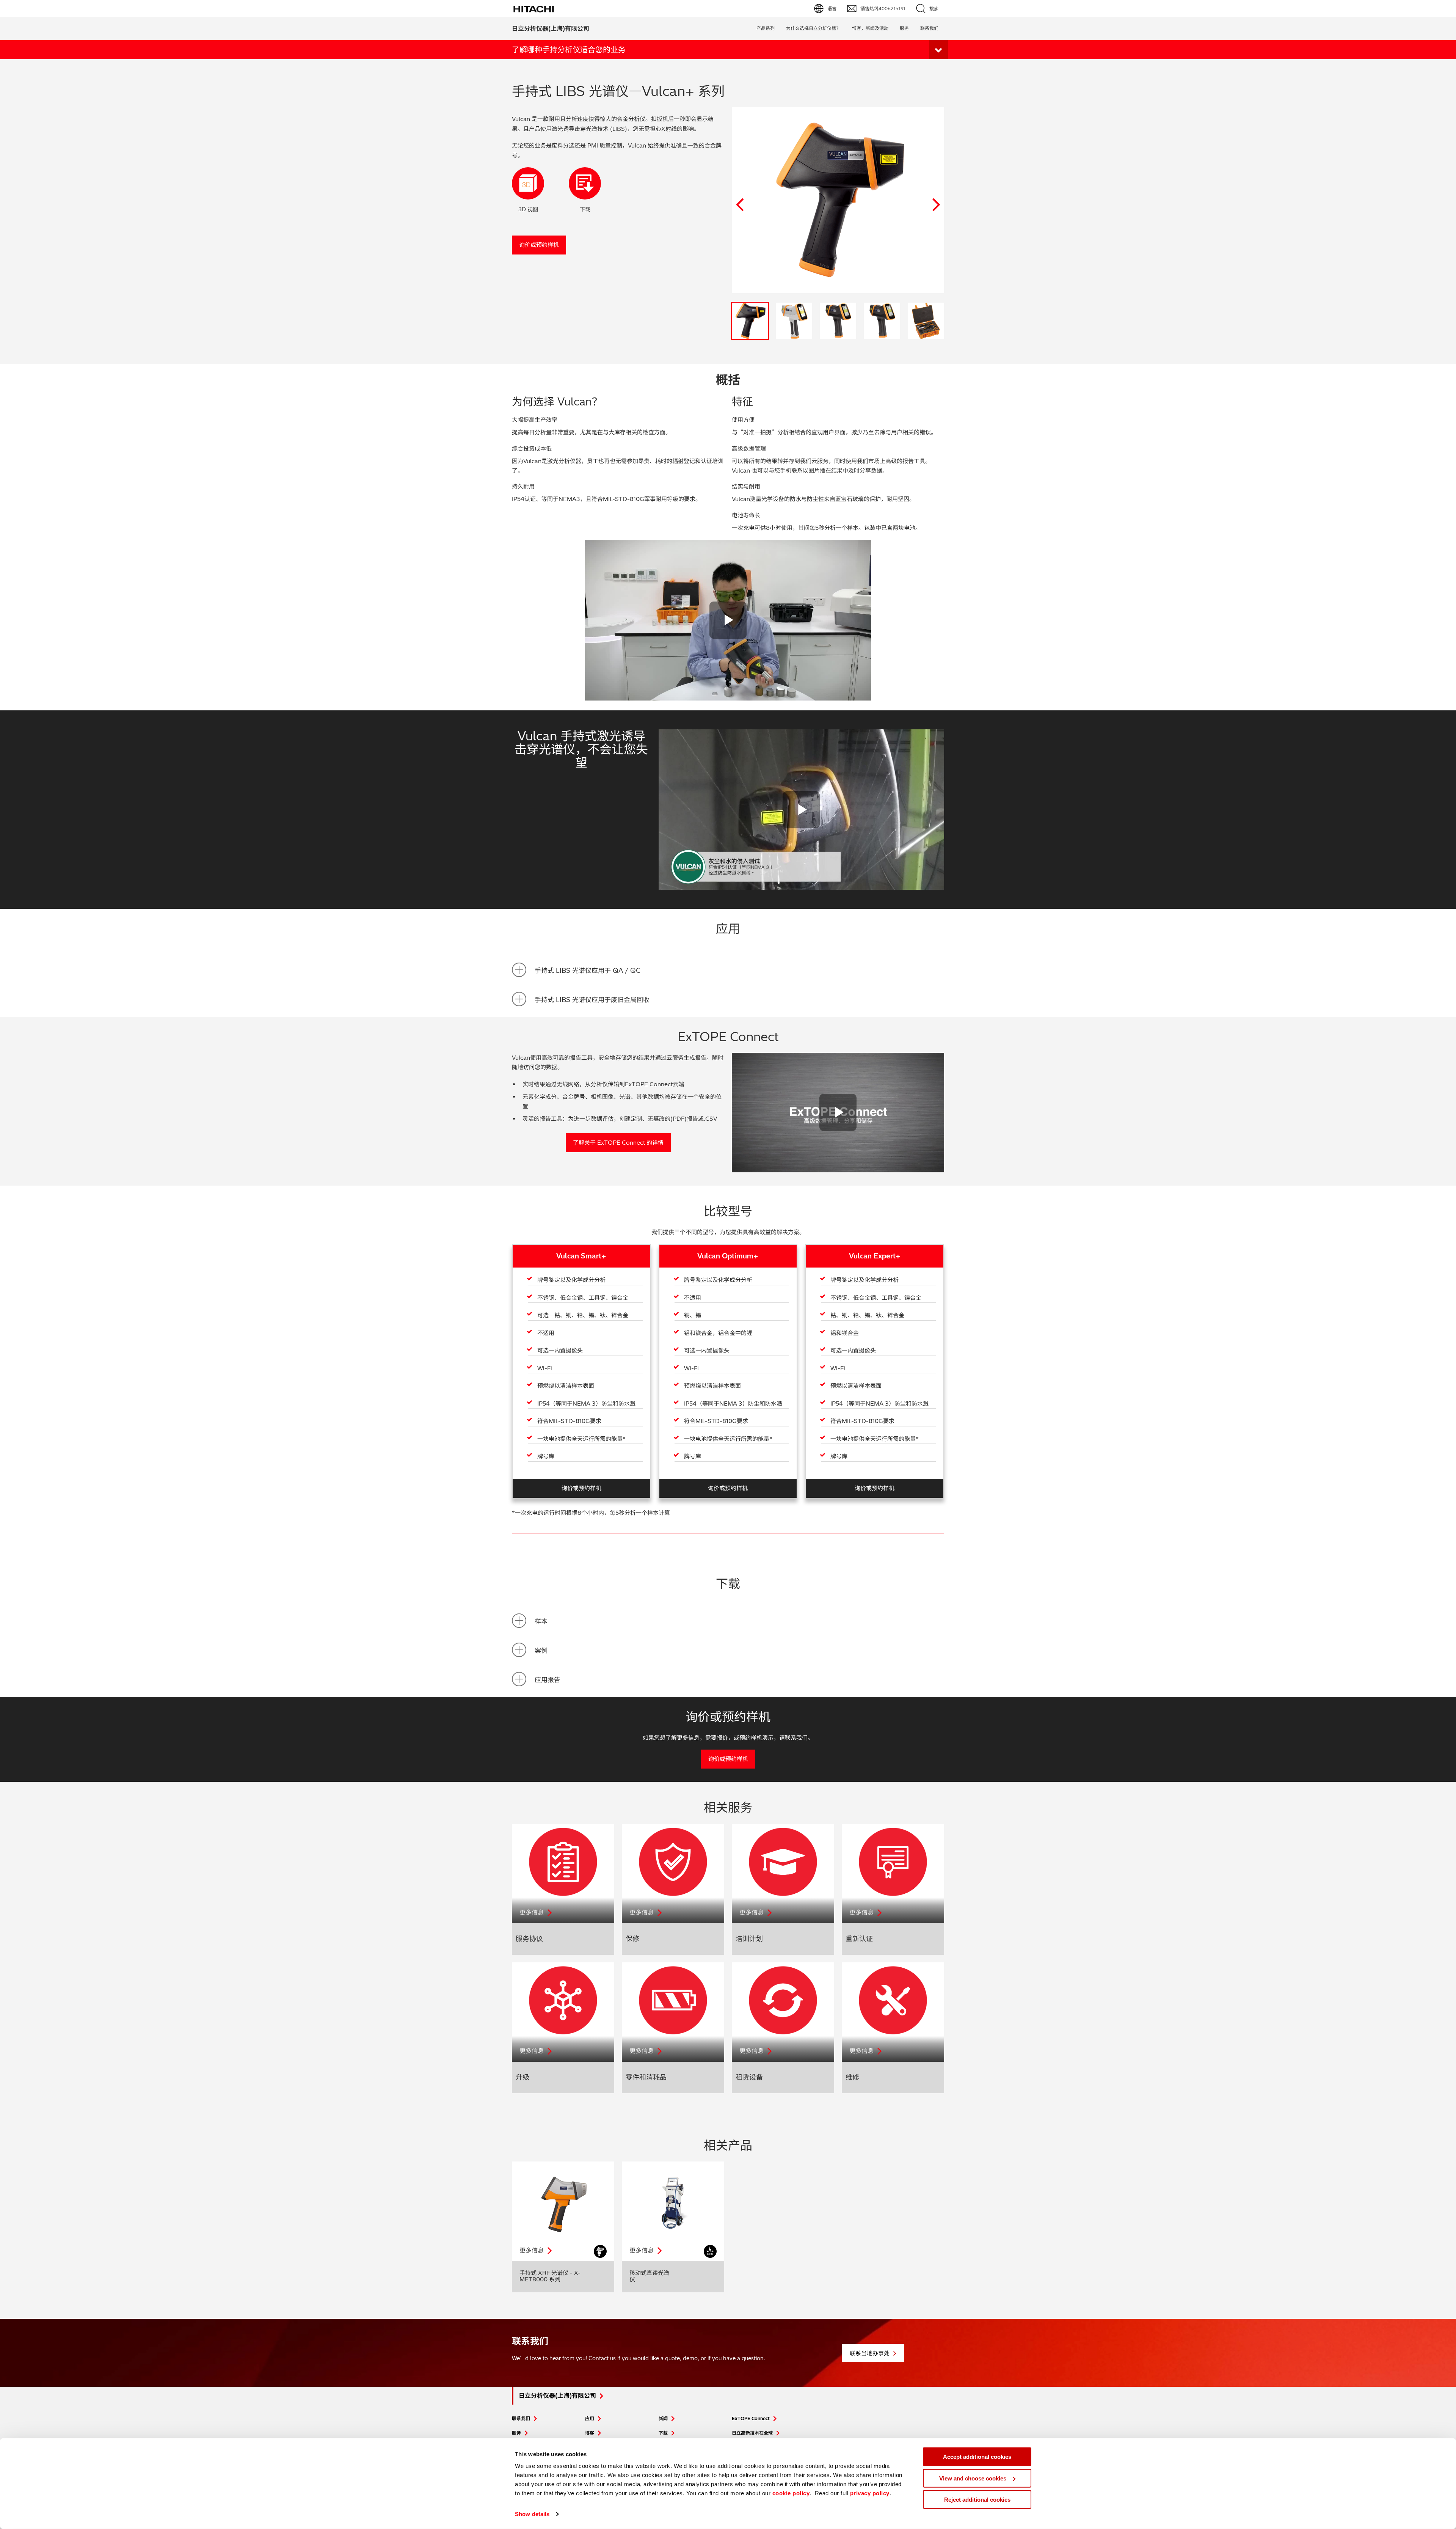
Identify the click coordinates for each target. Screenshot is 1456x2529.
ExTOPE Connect (751, 2418)
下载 (663, 2433)
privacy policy (870, 2493)
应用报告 (548, 1680)
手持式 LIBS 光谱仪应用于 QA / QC (588, 970)
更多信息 (532, 1912)
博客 (590, 2433)
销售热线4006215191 (883, 9)
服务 (904, 28)
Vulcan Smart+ (581, 1256)
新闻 (663, 2418)
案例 (541, 1650)
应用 (590, 2418)
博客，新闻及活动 (870, 28)
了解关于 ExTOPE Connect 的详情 (618, 1143)
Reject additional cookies (977, 2500)
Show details (532, 2514)
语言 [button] (832, 9)
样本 (541, 1621)
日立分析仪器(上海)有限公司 (551, 28)
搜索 (934, 9)
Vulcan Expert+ (875, 1256)
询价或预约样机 (539, 245)
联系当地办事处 (870, 2353)
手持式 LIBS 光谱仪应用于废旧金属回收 (592, 1000)
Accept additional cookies (977, 2457)
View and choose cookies (973, 2478)
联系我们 (521, 2418)
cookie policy (791, 2493)
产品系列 (766, 28)
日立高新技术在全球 (752, 2433)
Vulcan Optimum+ (728, 1256)
